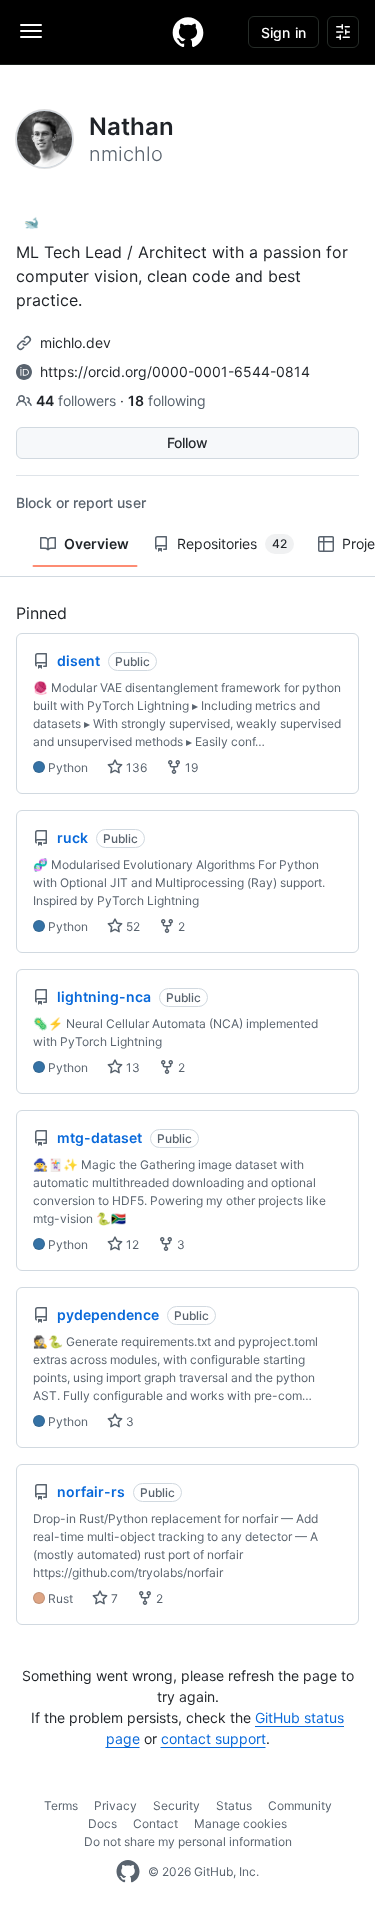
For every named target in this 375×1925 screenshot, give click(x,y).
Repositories (232, 543)
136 (135, 767)
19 (190, 767)
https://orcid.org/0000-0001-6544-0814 (175, 371)
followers (78, 400)
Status (234, 1805)
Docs (102, 1823)
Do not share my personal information (188, 1841)
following (167, 400)
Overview (96, 543)
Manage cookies (240, 1823)
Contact (155, 1823)
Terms (61, 1805)
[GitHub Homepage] (128, 1872)
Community (300, 1805)
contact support (213, 1738)
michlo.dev (75, 342)
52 (131, 926)
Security (176, 1805)
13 (131, 1067)
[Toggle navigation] (31, 31)
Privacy (115, 1805)
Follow (187, 442)
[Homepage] (188, 32)
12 (131, 1244)
